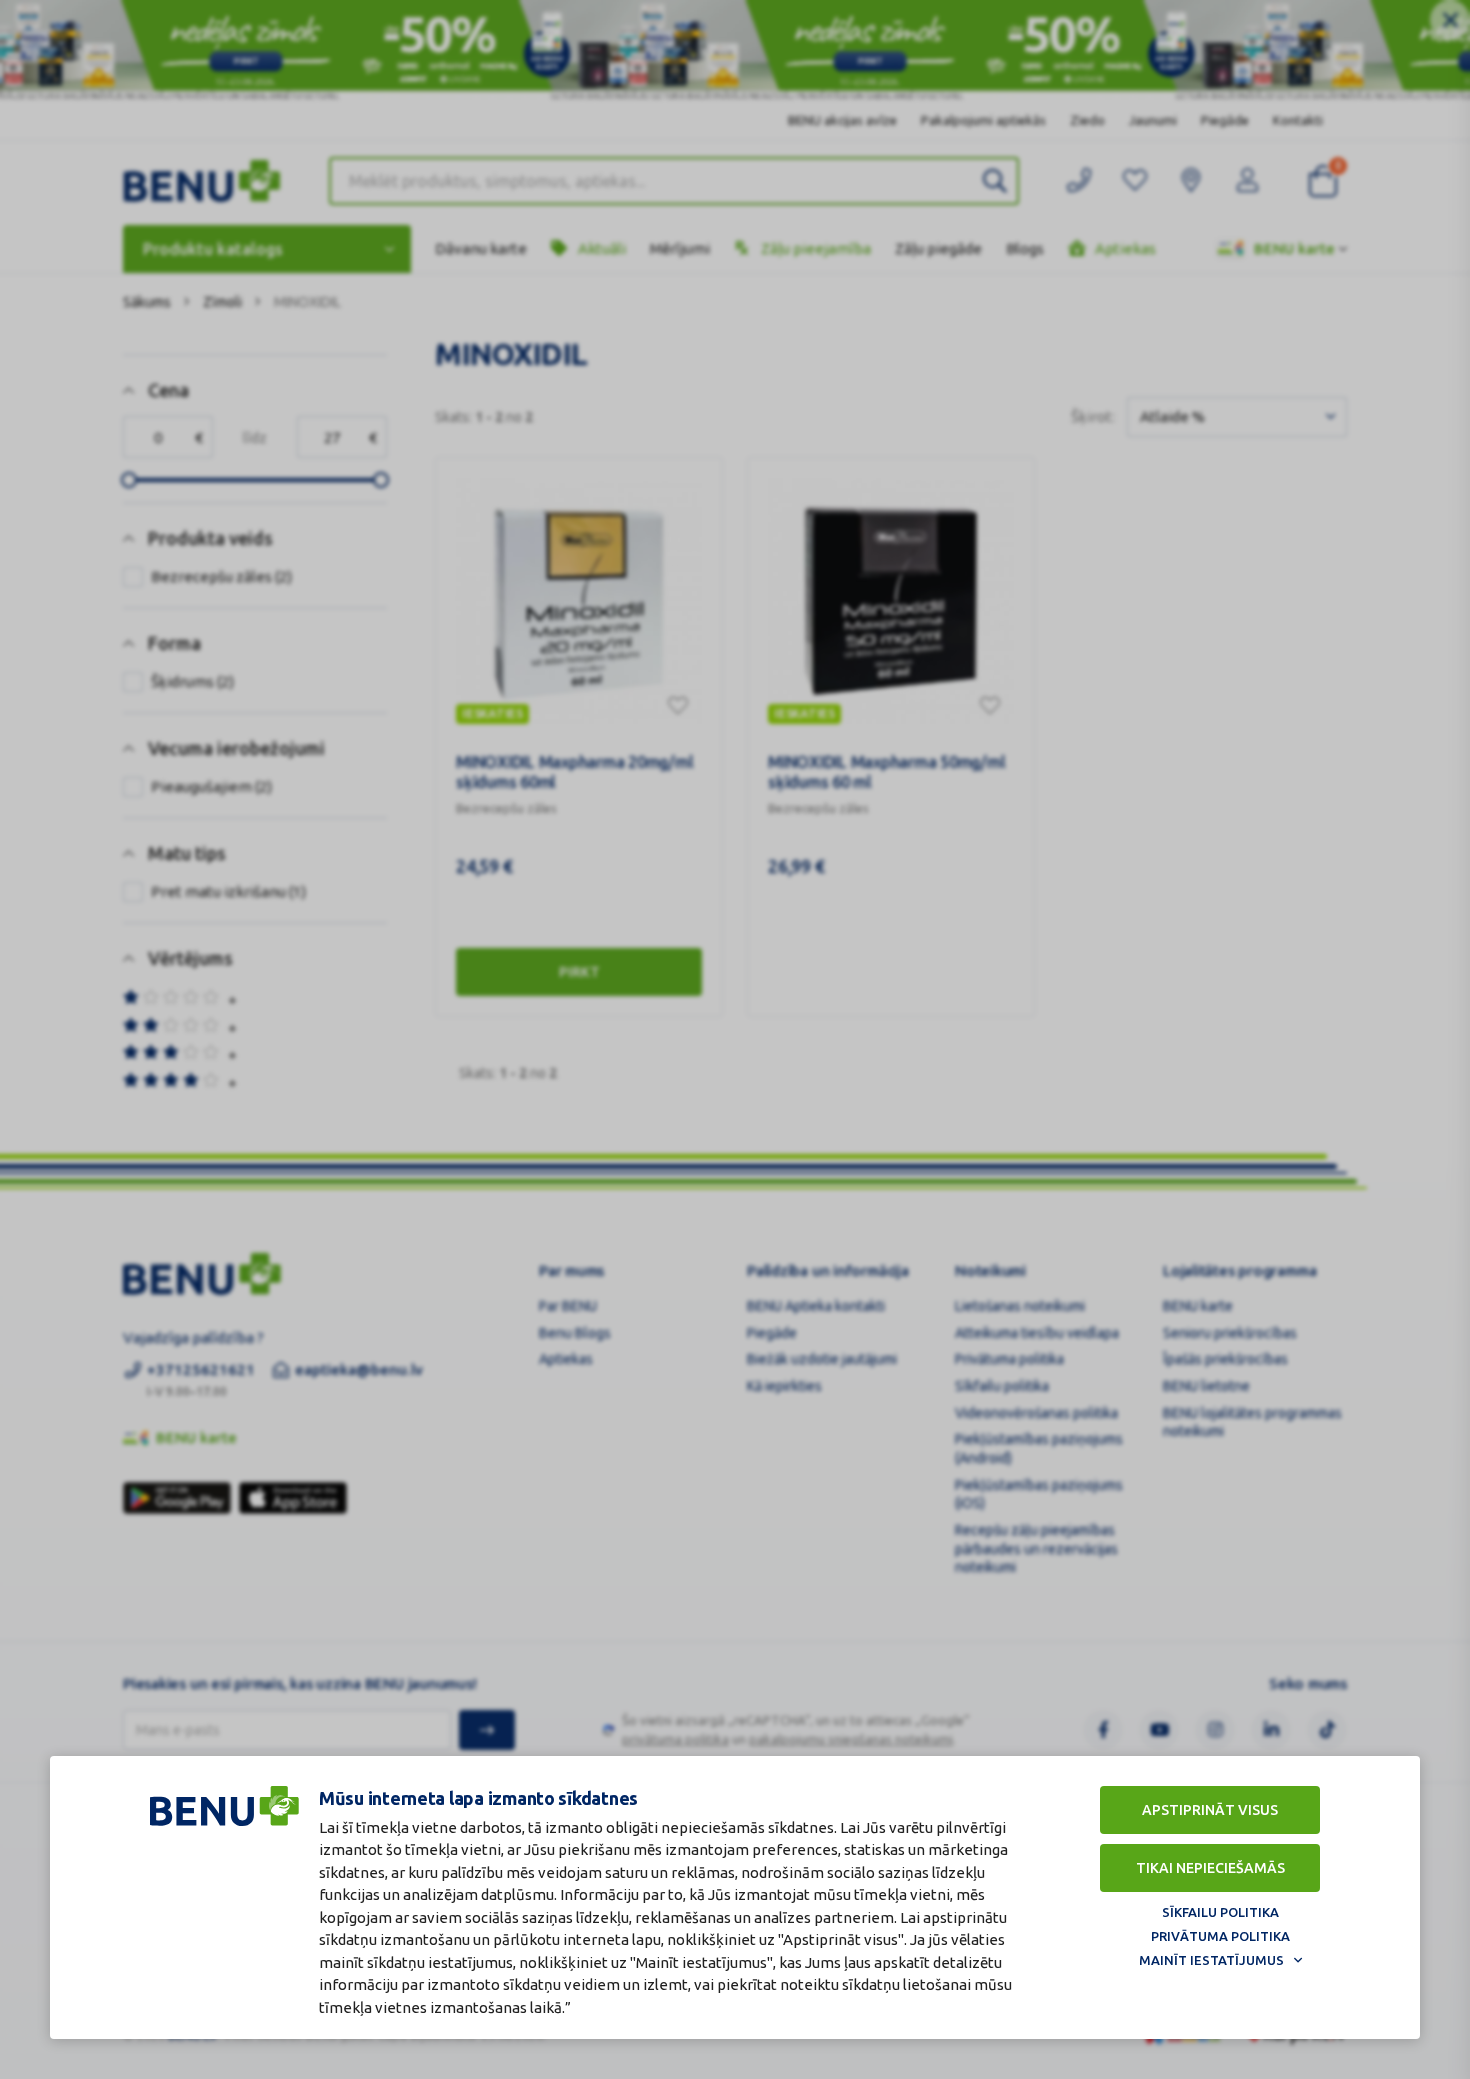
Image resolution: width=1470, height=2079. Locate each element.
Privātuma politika (1220, 1936)
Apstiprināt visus (1210, 1810)
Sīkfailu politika (1220, 1912)
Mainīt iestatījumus (1211, 1960)
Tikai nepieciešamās (1210, 1868)
